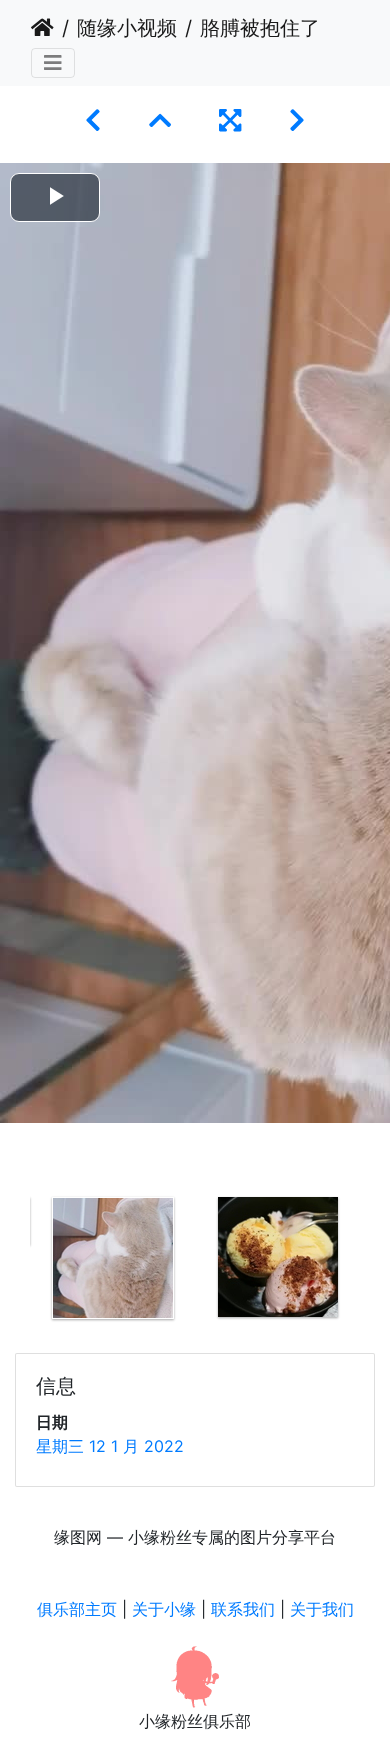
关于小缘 (164, 1609)
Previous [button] (15, 1262)
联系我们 (243, 1609)
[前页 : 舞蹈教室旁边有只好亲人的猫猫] (93, 120)
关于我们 (322, 1609)
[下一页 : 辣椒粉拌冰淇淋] (297, 120)
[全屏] (230, 120)
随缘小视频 (127, 28)
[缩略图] (160, 120)
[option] (112, 1258)
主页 (42, 28)
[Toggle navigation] (53, 63)
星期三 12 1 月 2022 (110, 1446)
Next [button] (375, 1262)
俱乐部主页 (77, 1609)
